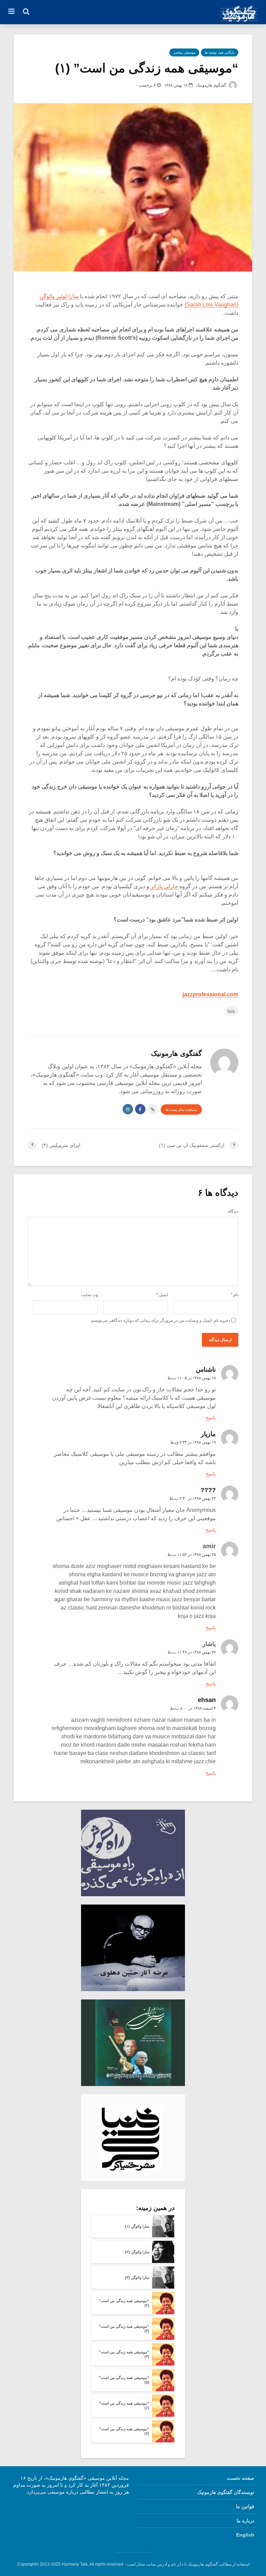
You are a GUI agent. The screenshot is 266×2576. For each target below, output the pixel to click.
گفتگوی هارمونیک (212, 85)
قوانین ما (245, 2506)
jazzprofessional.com (210, 994)
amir (209, 1546)
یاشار (209, 1644)
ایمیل (162, 1295)
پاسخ (211, 1418)
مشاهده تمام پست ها (181, 1110)
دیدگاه (233, 1211)
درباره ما (245, 2521)
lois (231, 1011)
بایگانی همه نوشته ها (220, 52)
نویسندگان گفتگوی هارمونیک (226, 2492)
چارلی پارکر (164, 886)
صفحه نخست (241, 2478)
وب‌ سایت (90, 1295)
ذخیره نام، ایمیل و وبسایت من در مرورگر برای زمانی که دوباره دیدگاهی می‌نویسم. (160, 1320)
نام (234, 1295)
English (245, 2535)
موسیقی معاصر (184, 52)
